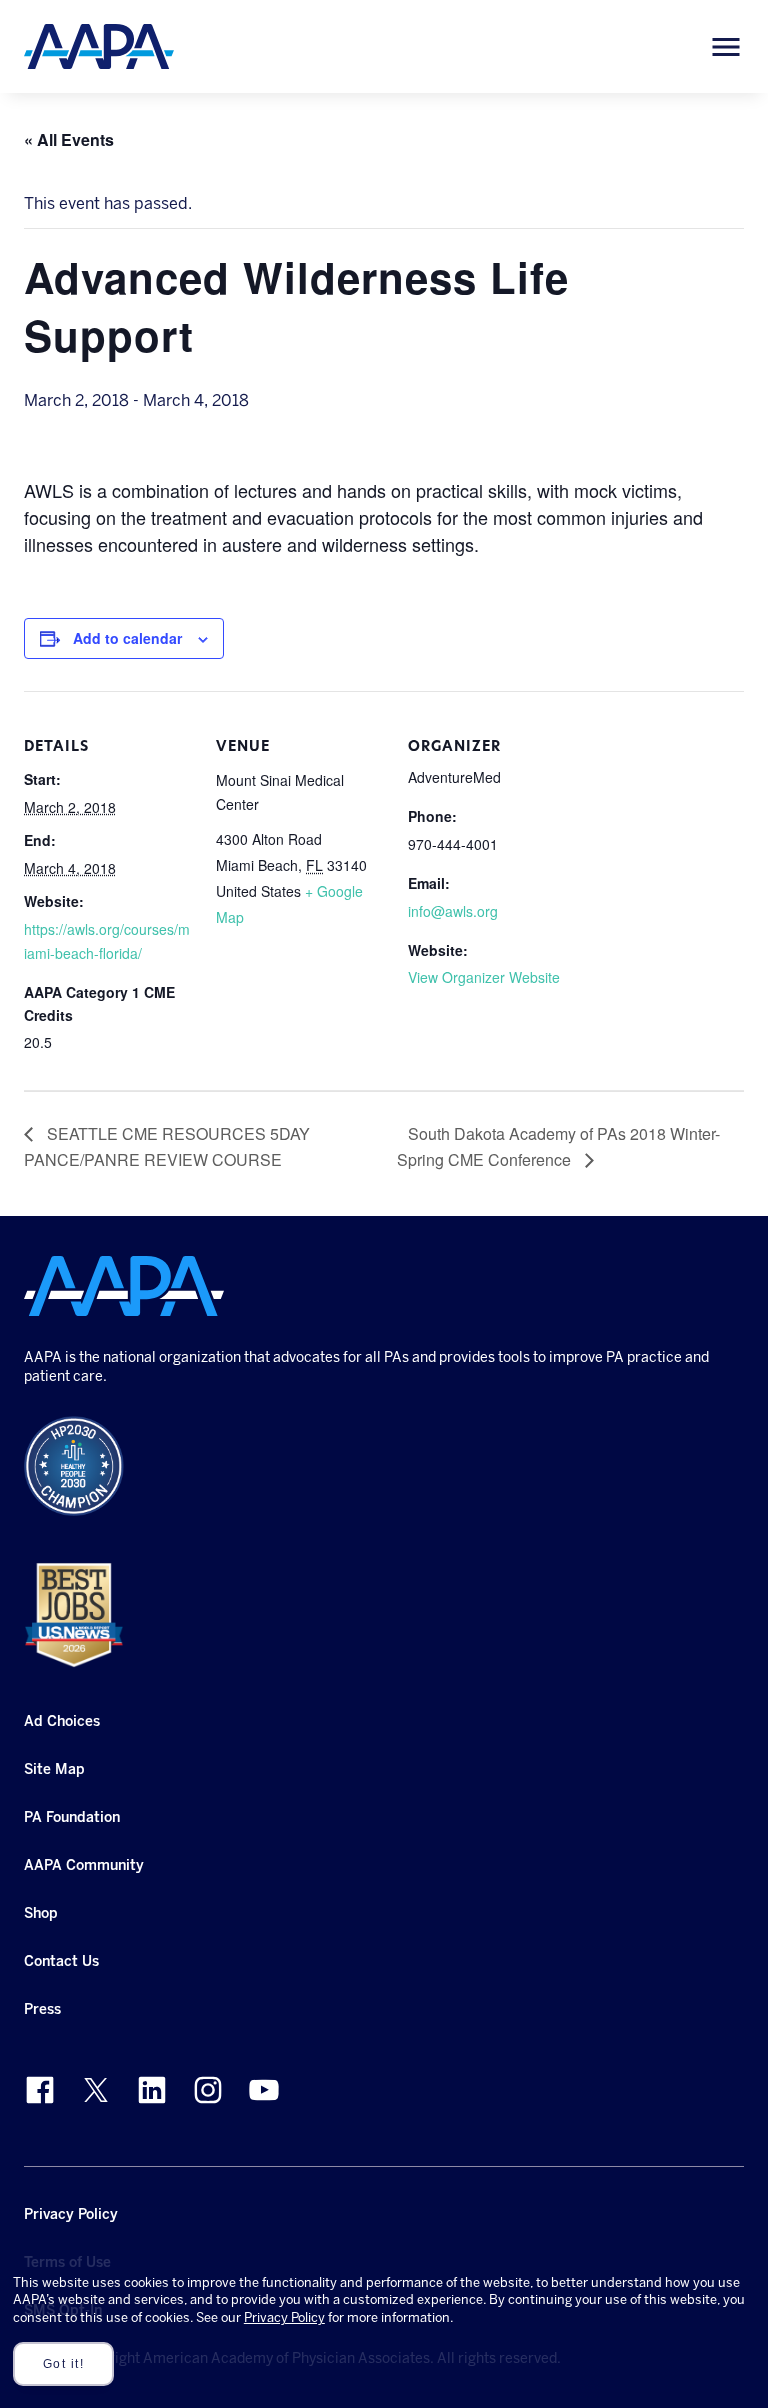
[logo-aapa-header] (99, 45)
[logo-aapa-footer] (124, 1286)
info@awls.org (453, 911)
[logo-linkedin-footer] (152, 2090)
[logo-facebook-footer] (40, 2090)
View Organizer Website (484, 977)
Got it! (64, 2364)
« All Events (69, 139)
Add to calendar (127, 638)
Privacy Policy (284, 2317)
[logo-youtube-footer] (264, 2090)
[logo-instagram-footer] (208, 2090)
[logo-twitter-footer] (96, 2090)
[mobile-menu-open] (726, 47)
